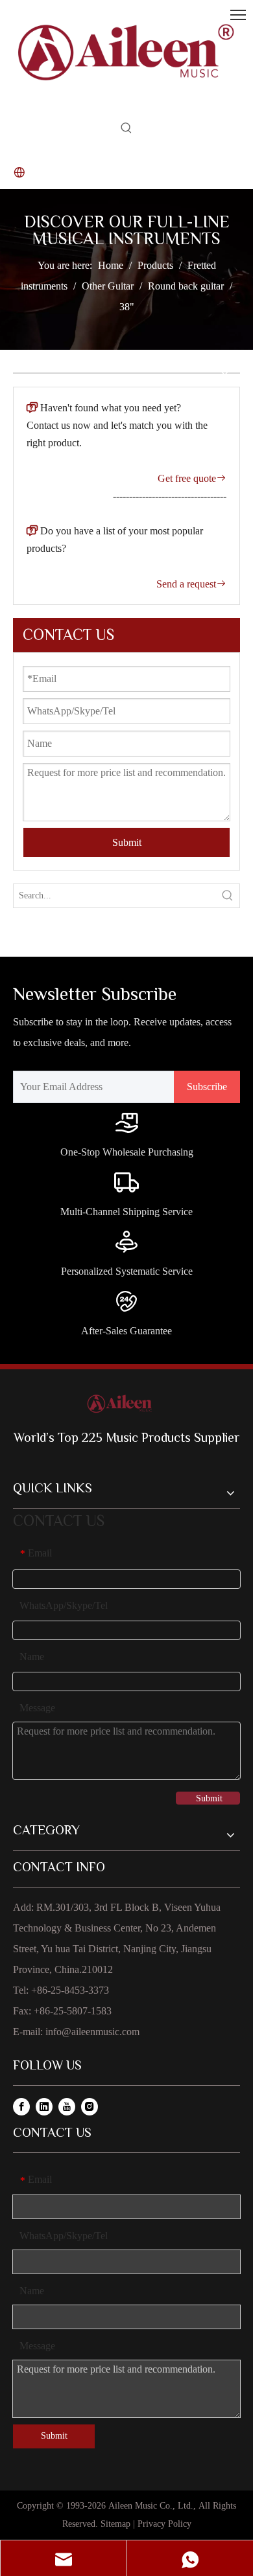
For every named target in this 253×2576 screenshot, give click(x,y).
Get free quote (192, 478)
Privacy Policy (164, 2524)
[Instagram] (90, 2106)
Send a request (191, 584)
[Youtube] (67, 2106)
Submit (127, 842)
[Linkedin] (44, 2106)
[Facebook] (21, 2106)
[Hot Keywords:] (126, 131)
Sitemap (115, 2524)
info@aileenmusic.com (92, 2032)
